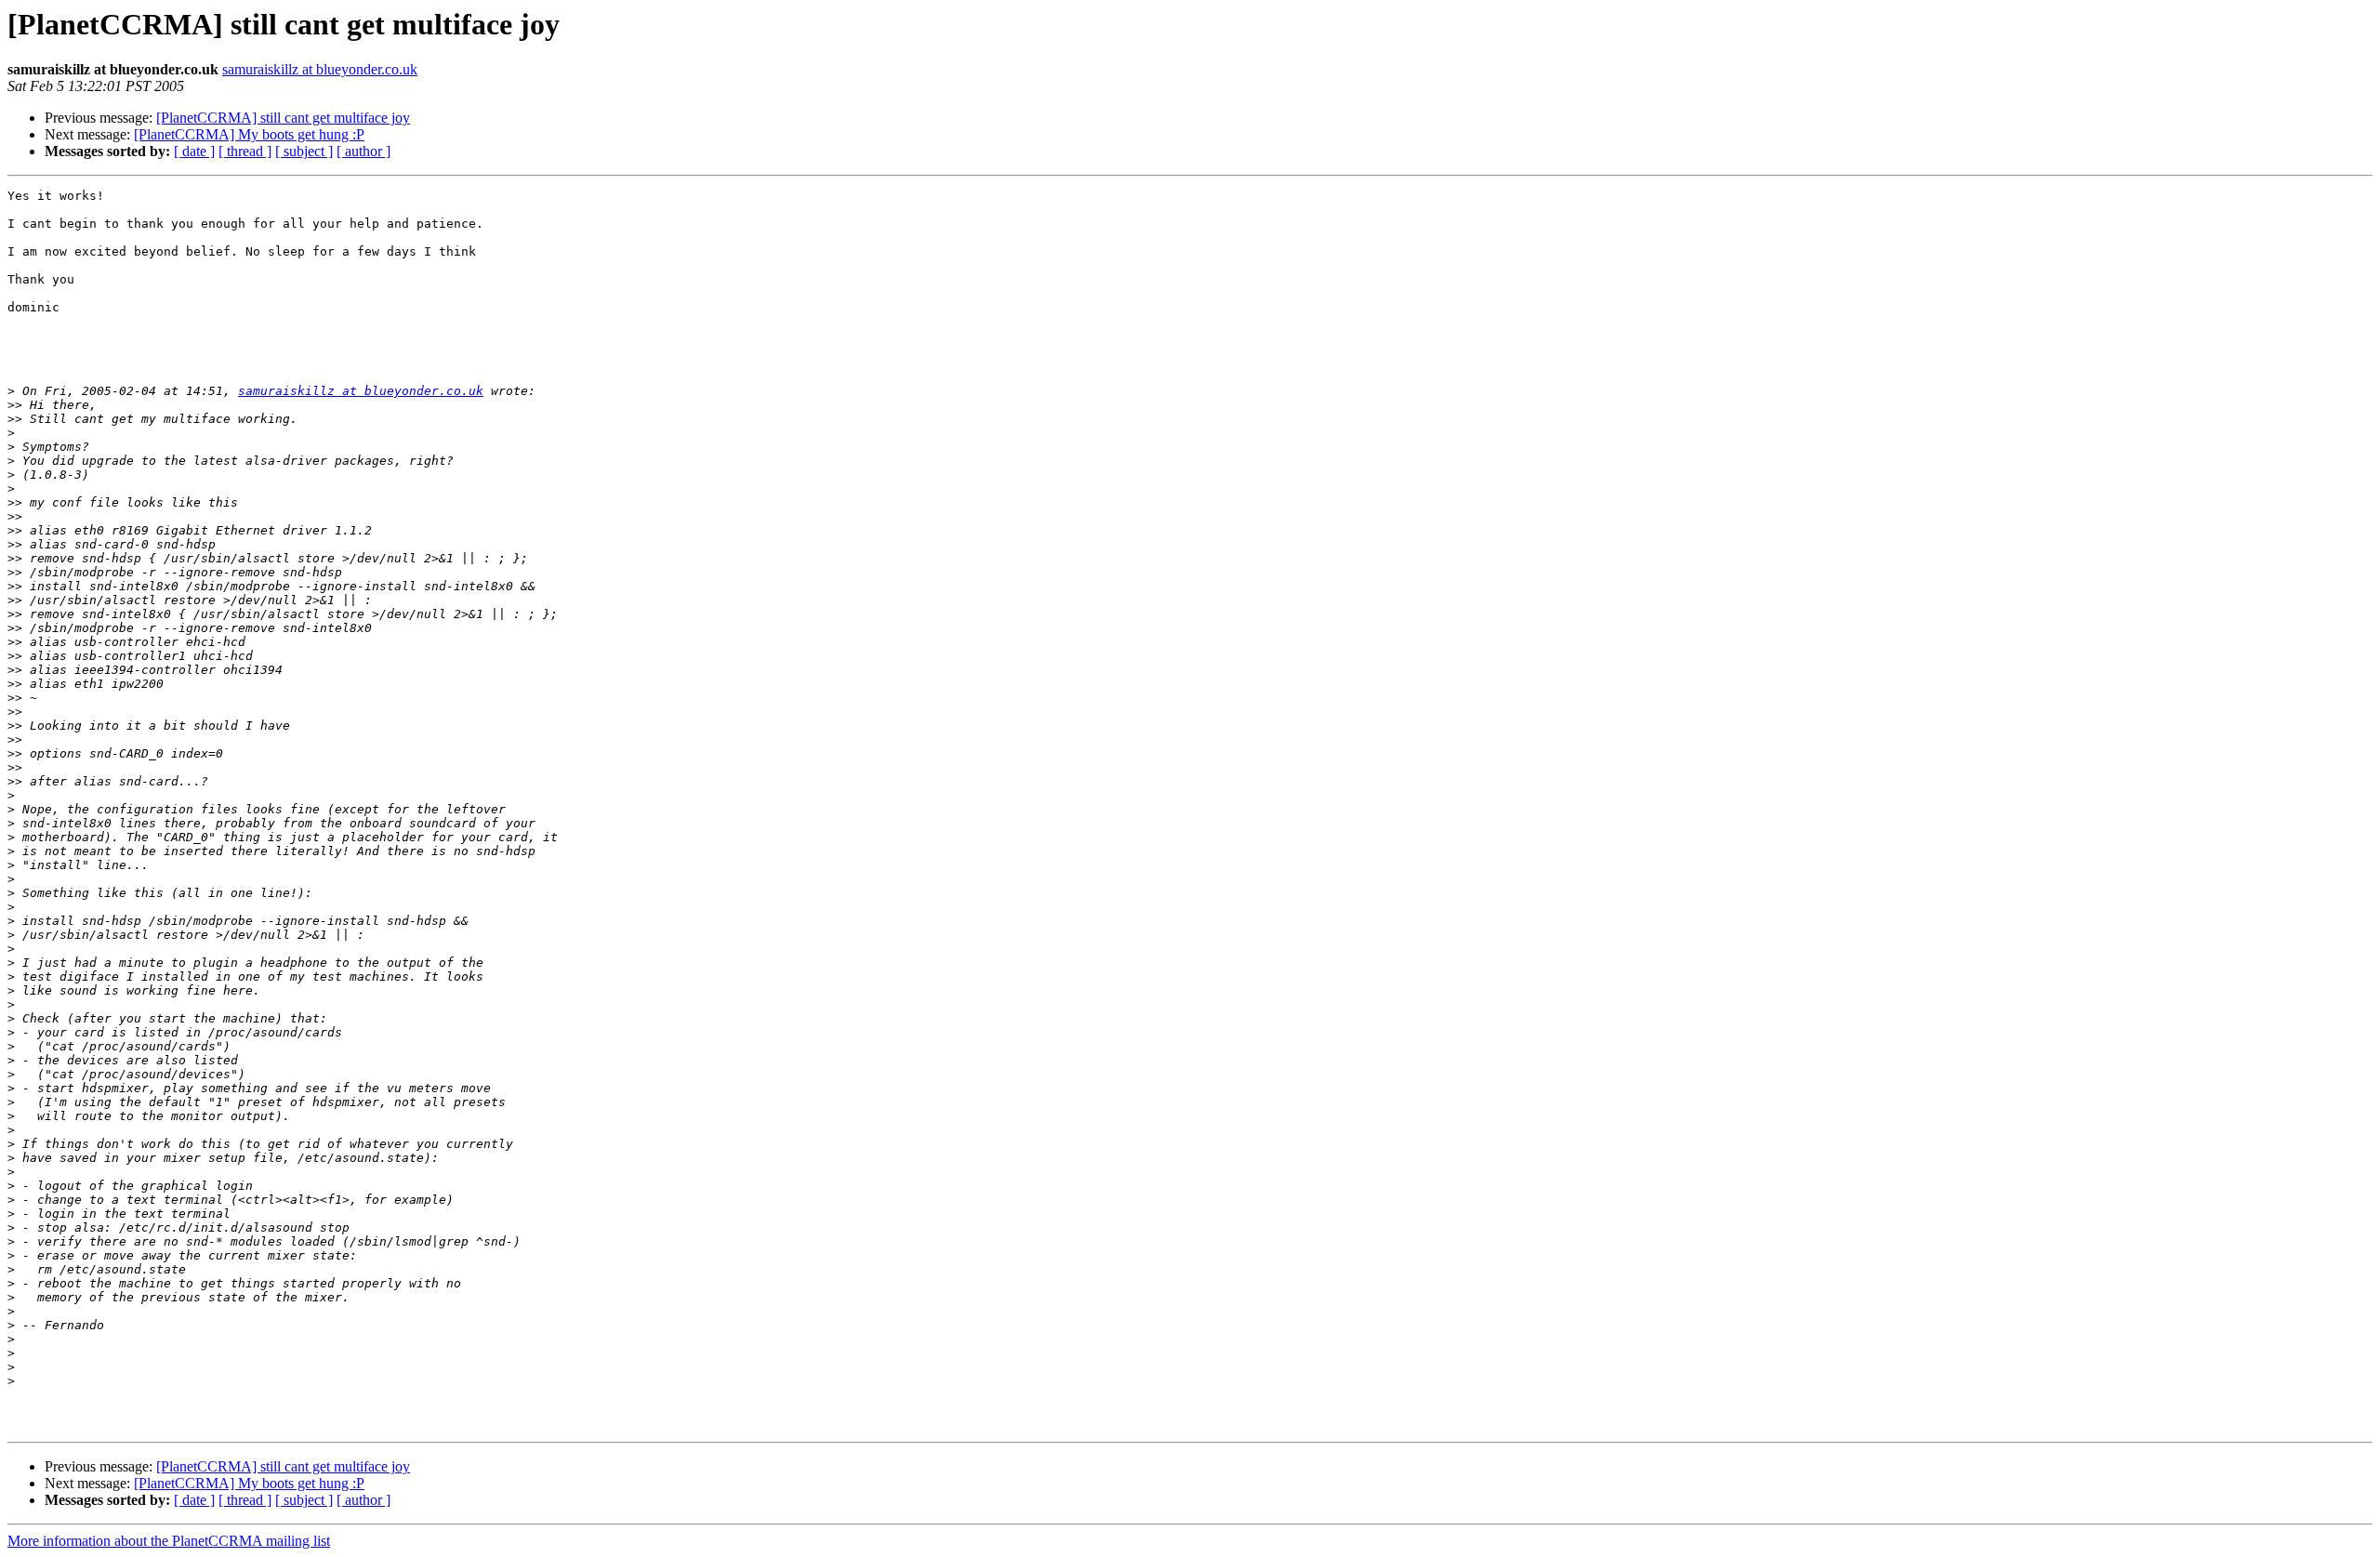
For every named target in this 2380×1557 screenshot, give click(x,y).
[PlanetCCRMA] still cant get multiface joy (283, 118)
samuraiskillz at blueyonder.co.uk (320, 69)
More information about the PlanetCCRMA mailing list (169, 1541)
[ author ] (364, 151)
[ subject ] (304, 151)
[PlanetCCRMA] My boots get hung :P (249, 134)
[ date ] (194, 151)
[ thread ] (245, 151)
